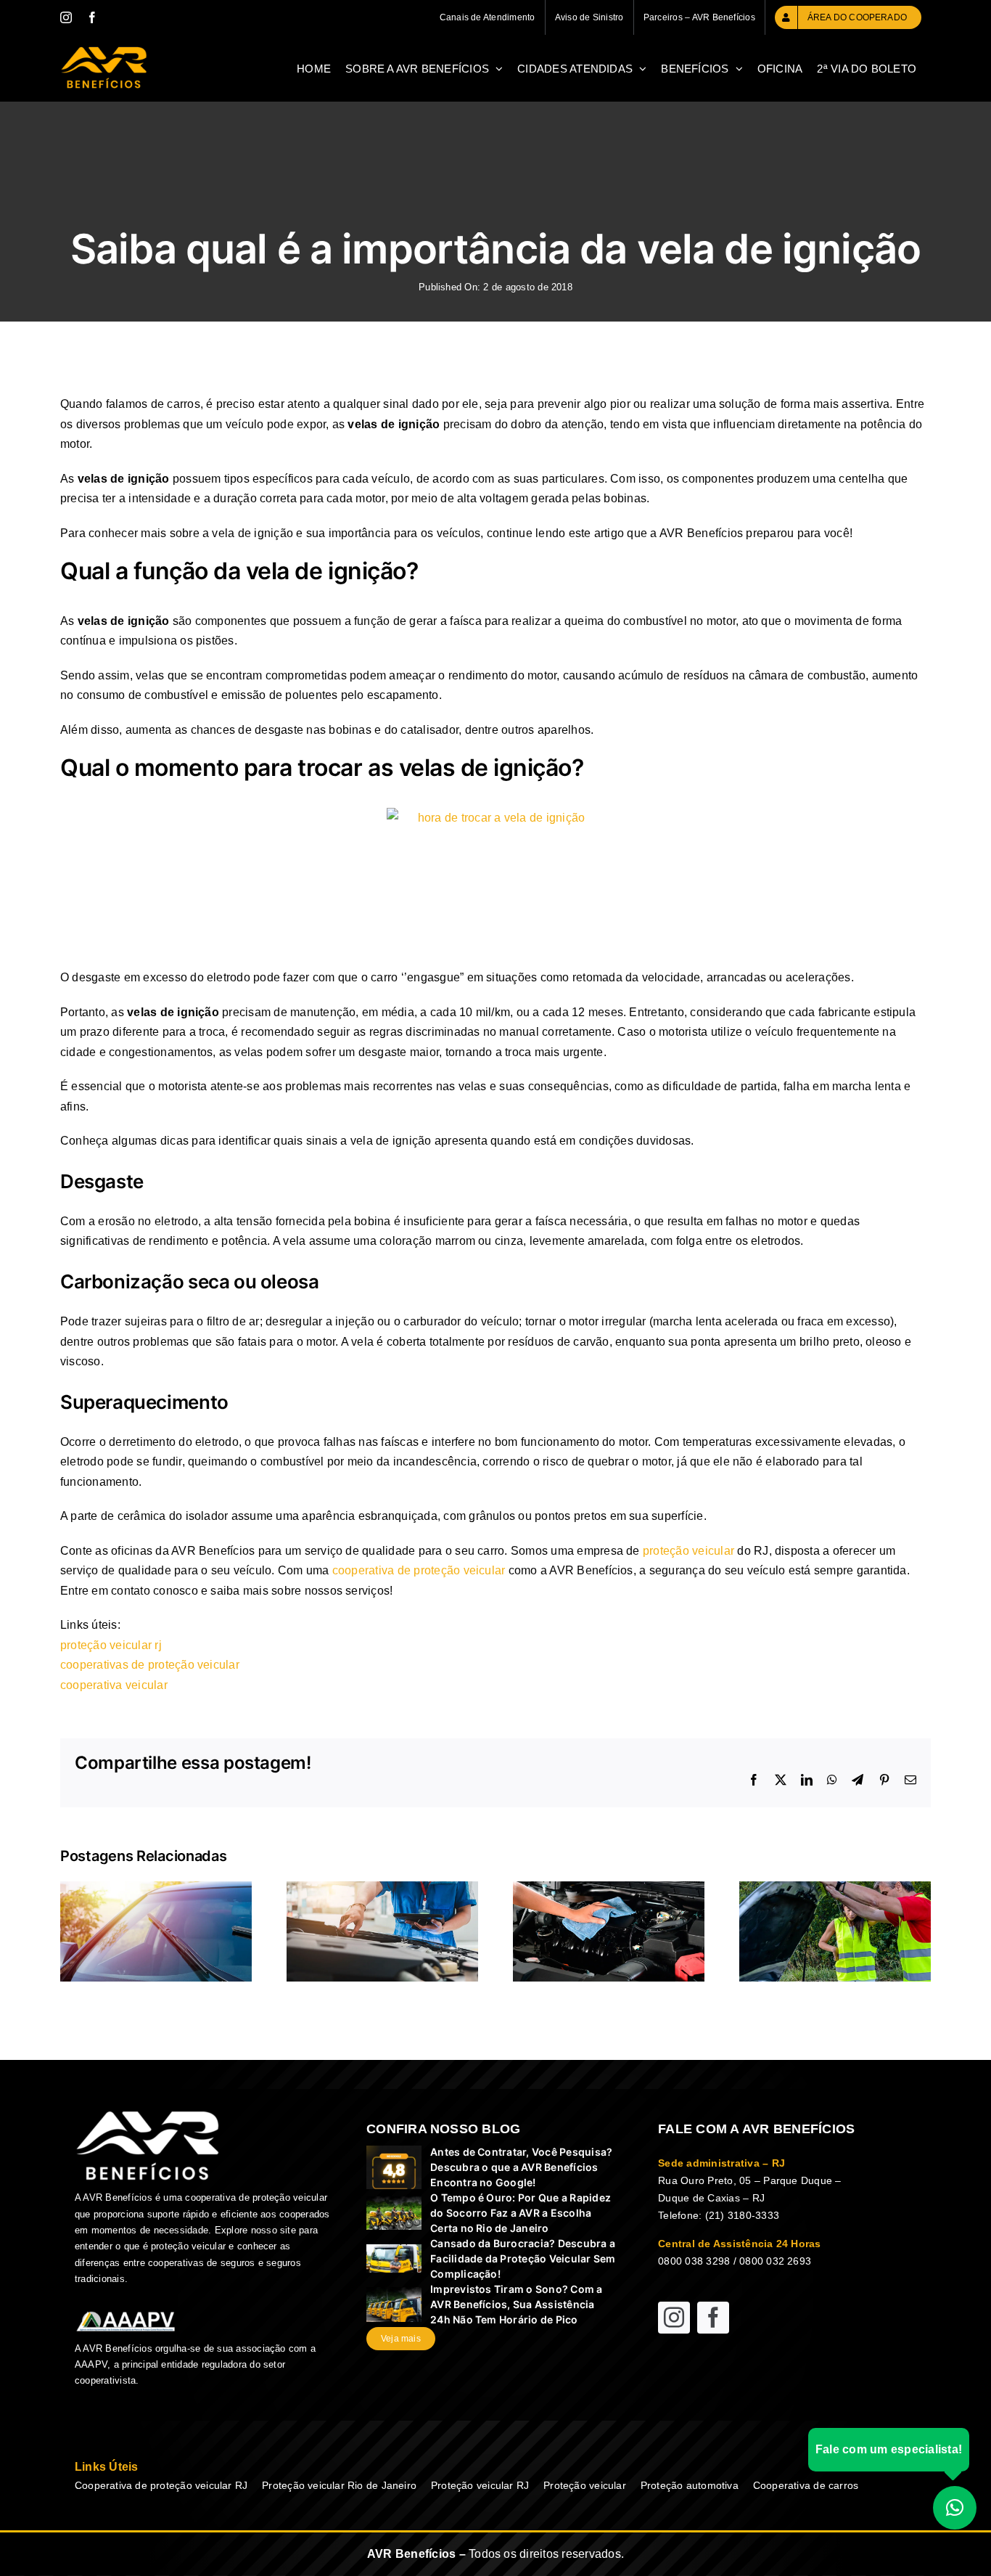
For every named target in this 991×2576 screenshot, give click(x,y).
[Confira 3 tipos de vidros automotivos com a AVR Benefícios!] (156, 1888)
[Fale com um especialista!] (955, 2502)
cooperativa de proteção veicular (419, 1570)
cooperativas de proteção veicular (150, 1665)
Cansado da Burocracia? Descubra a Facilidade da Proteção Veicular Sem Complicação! (523, 2258)
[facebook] (713, 2318)
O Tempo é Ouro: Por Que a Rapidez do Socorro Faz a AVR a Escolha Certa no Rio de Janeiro (521, 2213)
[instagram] (674, 2318)
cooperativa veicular (114, 1685)
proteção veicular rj (111, 1645)
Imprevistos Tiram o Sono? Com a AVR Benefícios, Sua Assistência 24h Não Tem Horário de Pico (516, 2304)
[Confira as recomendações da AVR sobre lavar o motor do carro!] (609, 1888)
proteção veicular (688, 1551)
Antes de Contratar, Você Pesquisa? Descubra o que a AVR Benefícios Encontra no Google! (521, 2167)
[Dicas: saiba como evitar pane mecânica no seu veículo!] (382, 1888)
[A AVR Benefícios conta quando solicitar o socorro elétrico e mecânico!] (835, 1888)
